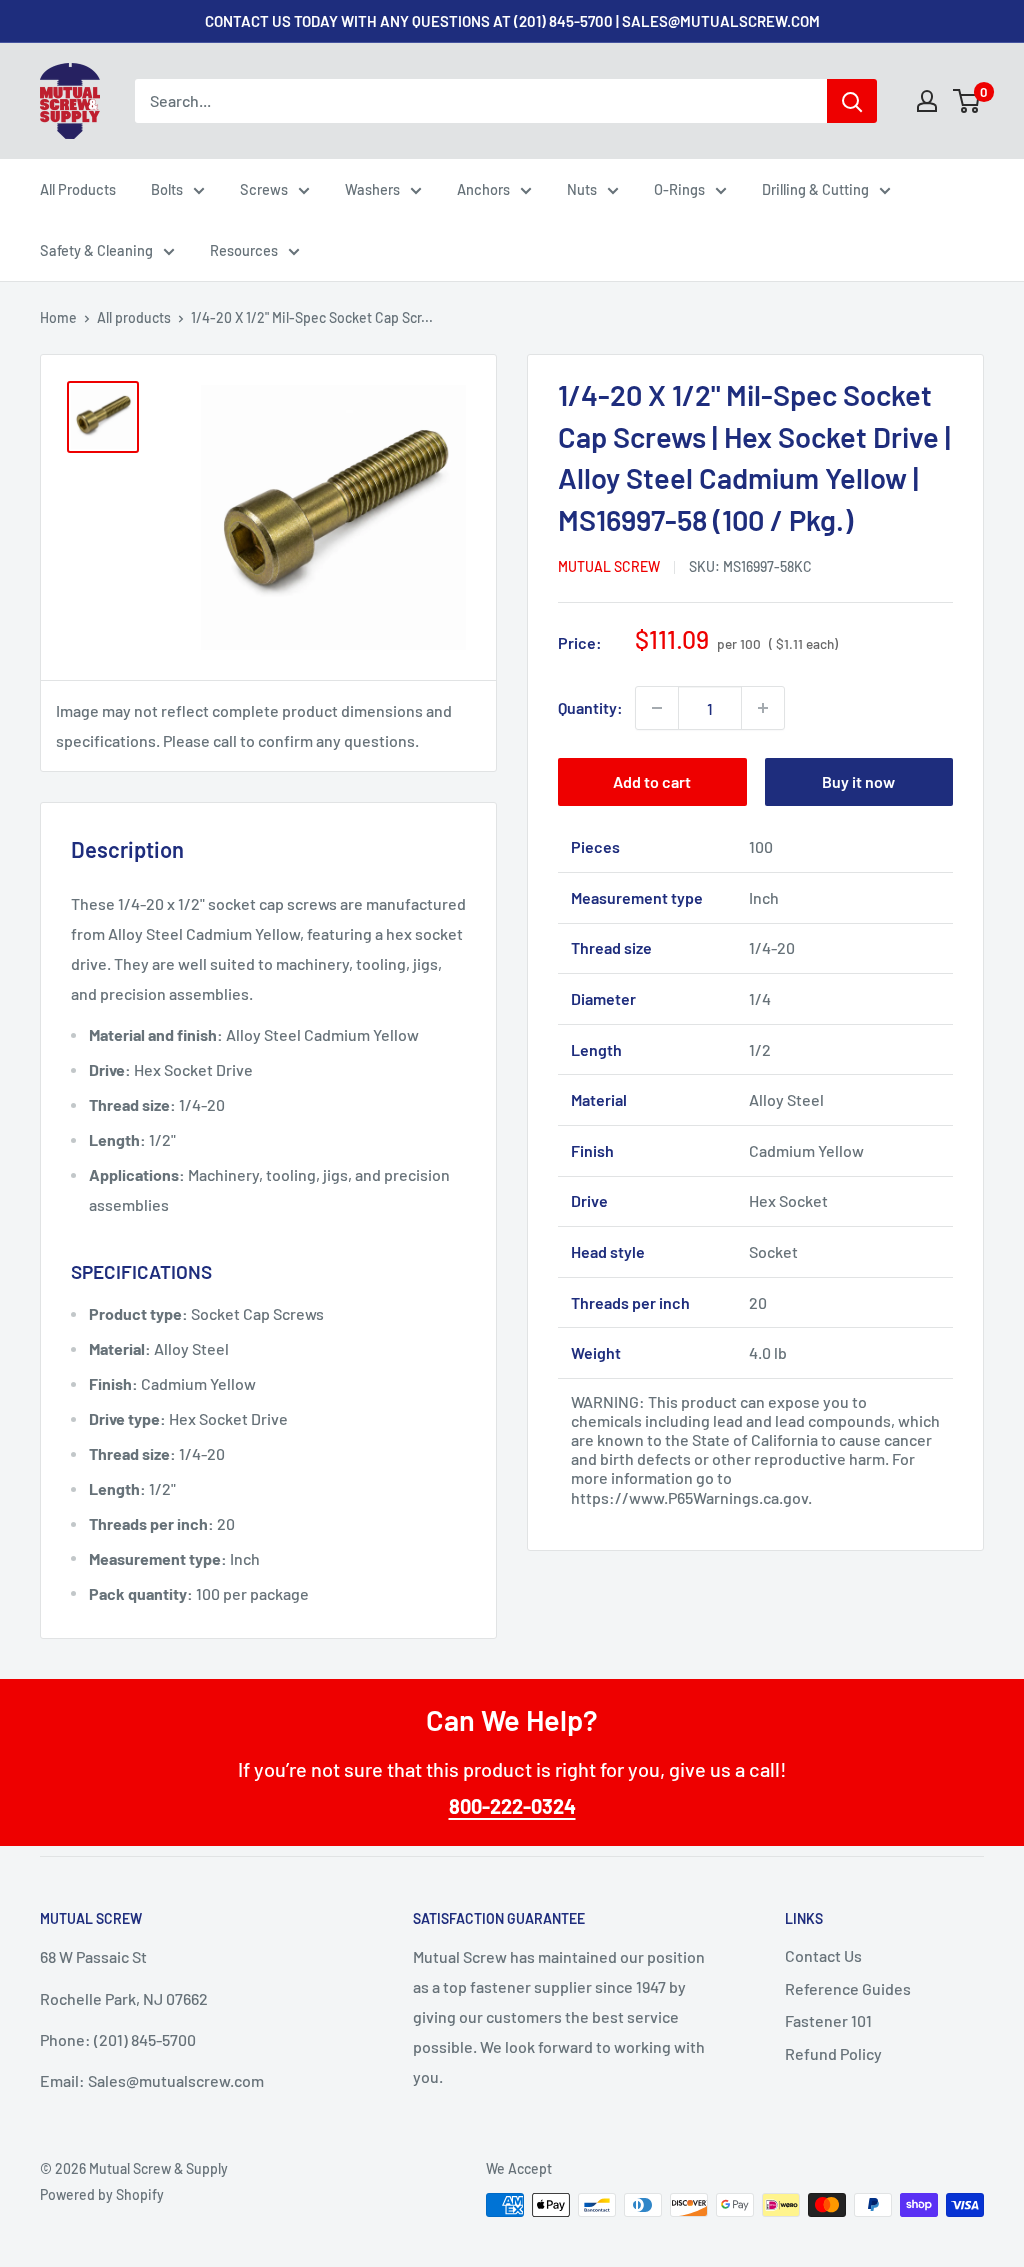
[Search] (852, 101)
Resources (244, 250)
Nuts (582, 189)
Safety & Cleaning (96, 250)
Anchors (483, 189)
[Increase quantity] (763, 708)
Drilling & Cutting (815, 189)
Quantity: (590, 707)
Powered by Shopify (102, 2194)
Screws (264, 189)
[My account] (927, 101)
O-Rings (679, 189)
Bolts (167, 189)
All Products (78, 189)
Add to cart (652, 781)
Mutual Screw (609, 566)
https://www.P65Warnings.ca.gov (689, 1497)
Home (58, 317)
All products (134, 317)
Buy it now (858, 781)
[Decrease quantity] (657, 708)
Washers (372, 189)
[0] (967, 101)
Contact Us (823, 1955)
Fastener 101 (828, 2020)
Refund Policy (833, 2053)
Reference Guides (848, 1988)
